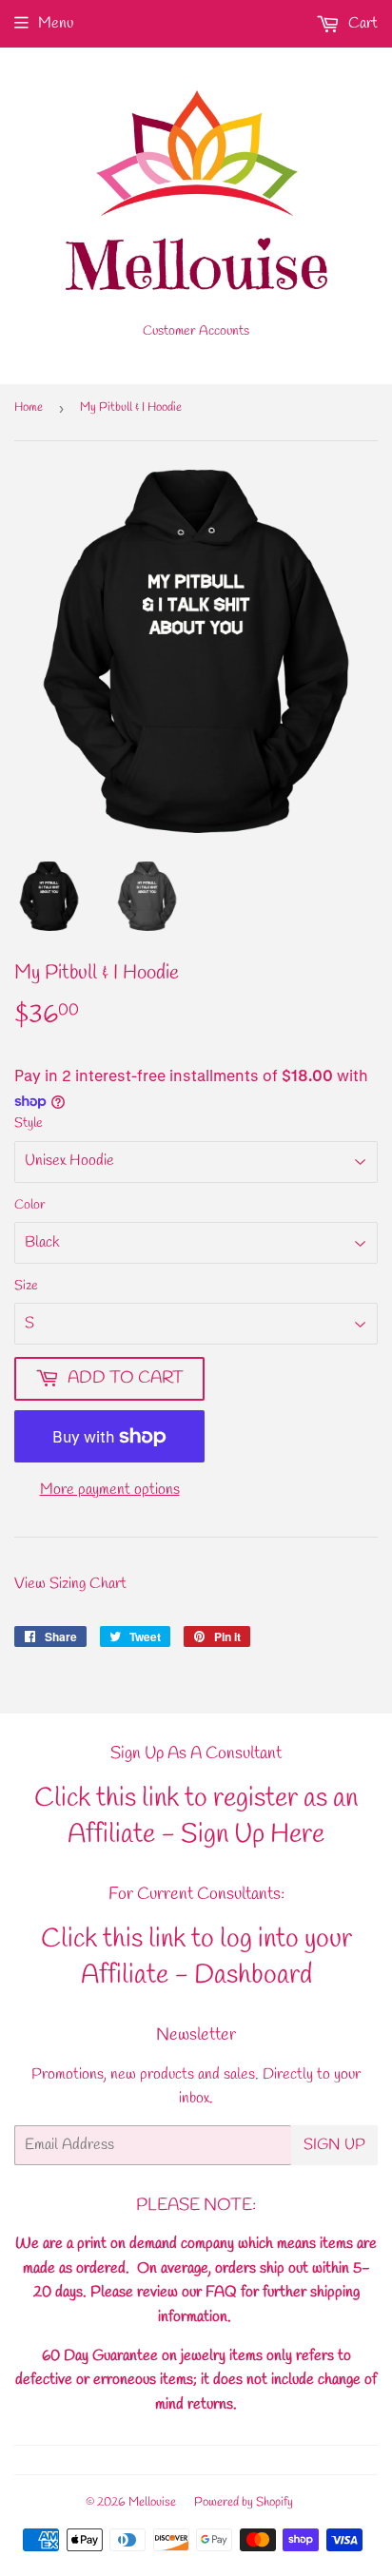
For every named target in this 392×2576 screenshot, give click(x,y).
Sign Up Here (253, 1835)
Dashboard (253, 1976)
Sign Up (334, 2145)
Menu (56, 23)
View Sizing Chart (70, 1584)
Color (30, 1205)
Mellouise (152, 2502)
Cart (361, 23)
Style (29, 1123)
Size (26, 1286)
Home (29, 407)
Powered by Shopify (244, 2502)
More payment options (110, 1490)
